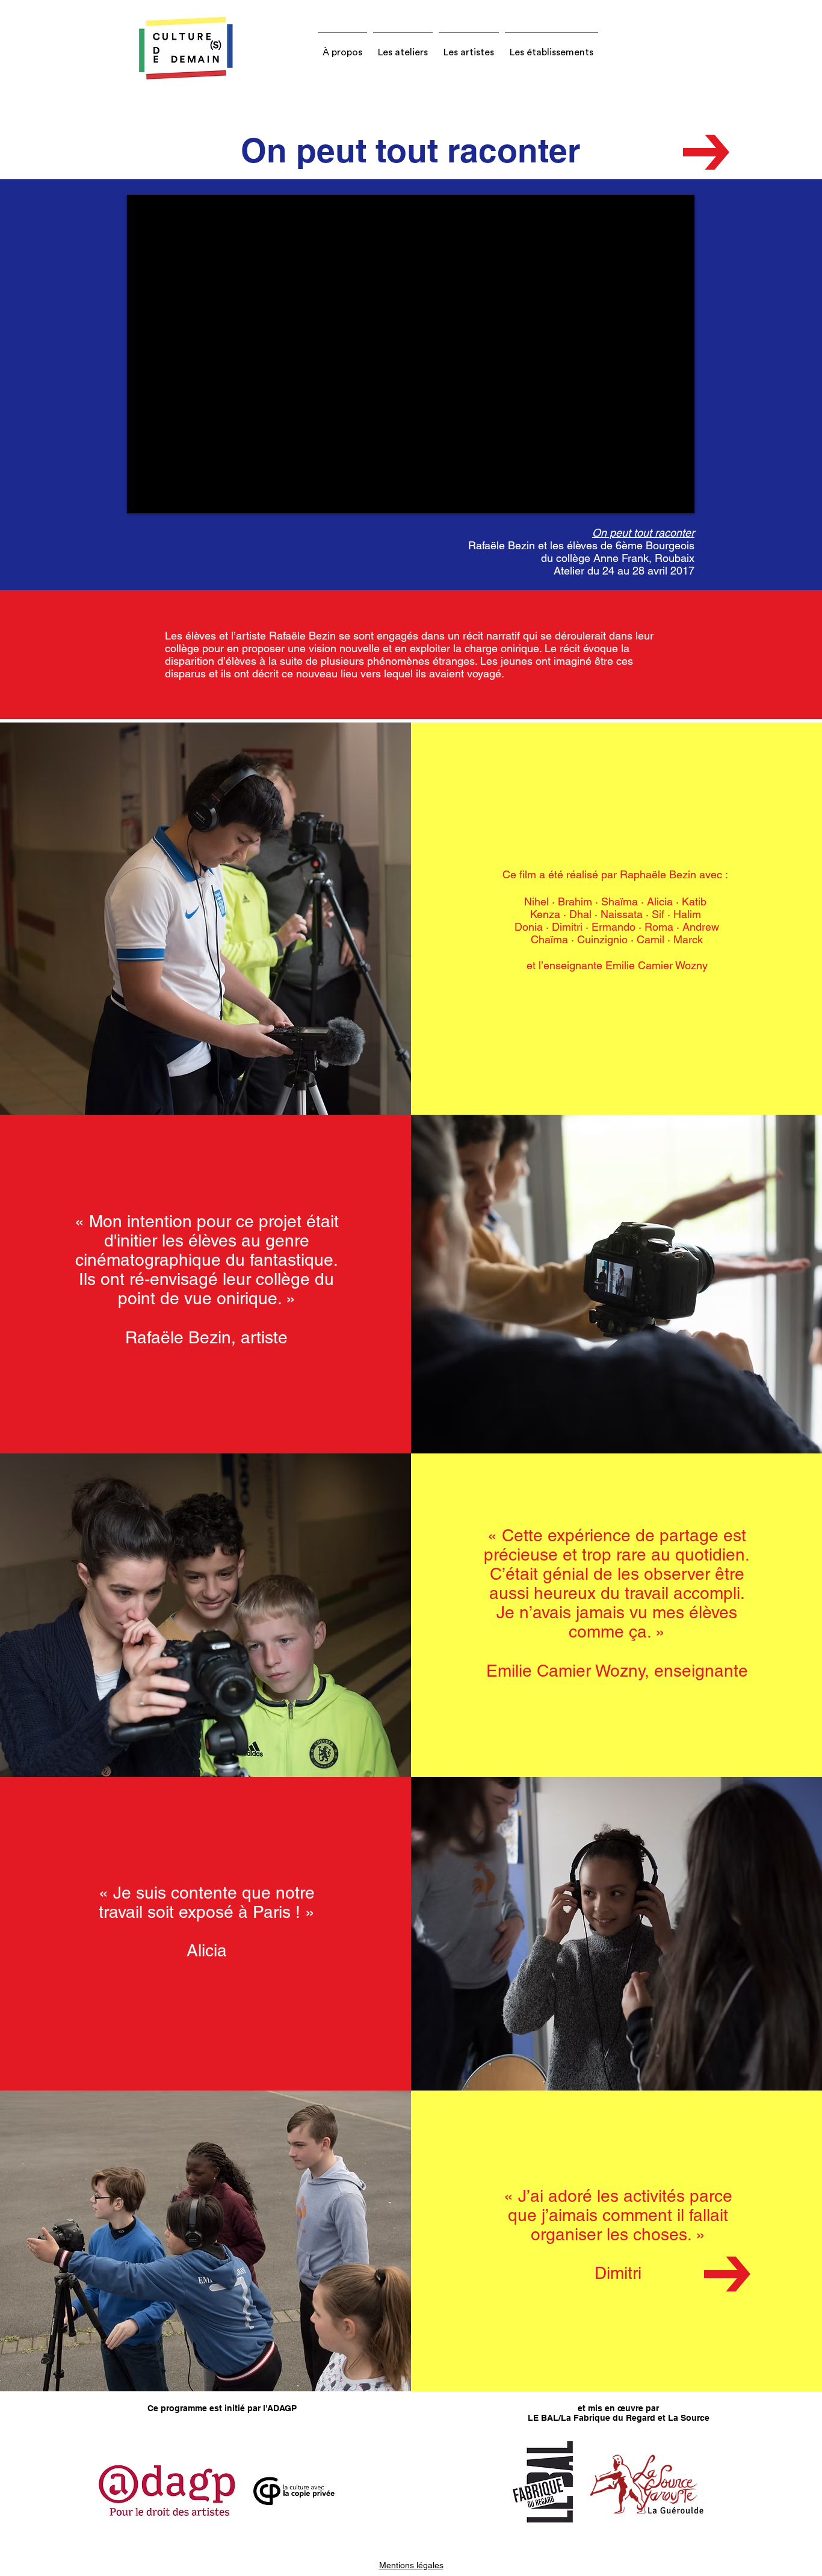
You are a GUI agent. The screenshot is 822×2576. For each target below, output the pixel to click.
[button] (342, 47)
